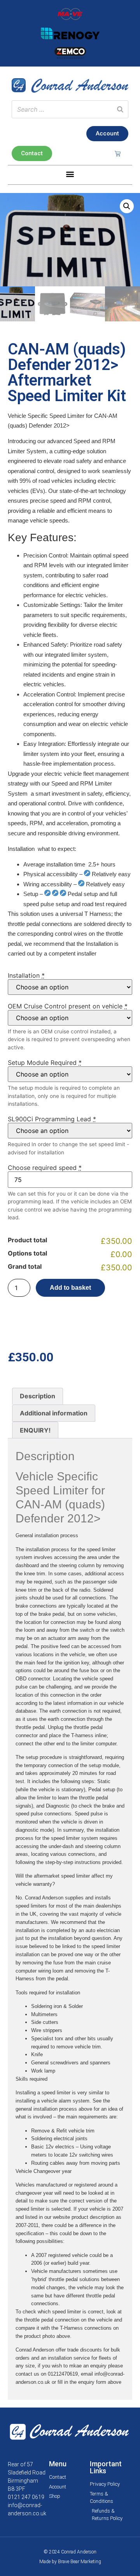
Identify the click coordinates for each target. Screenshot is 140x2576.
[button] (70, 174)
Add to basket (70, 1288)
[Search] (120, 109)
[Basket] (118, 153)
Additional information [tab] (54, 1413)
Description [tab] (38, 1396)
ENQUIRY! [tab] (35, 1430)
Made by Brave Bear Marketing (70, 2562)
